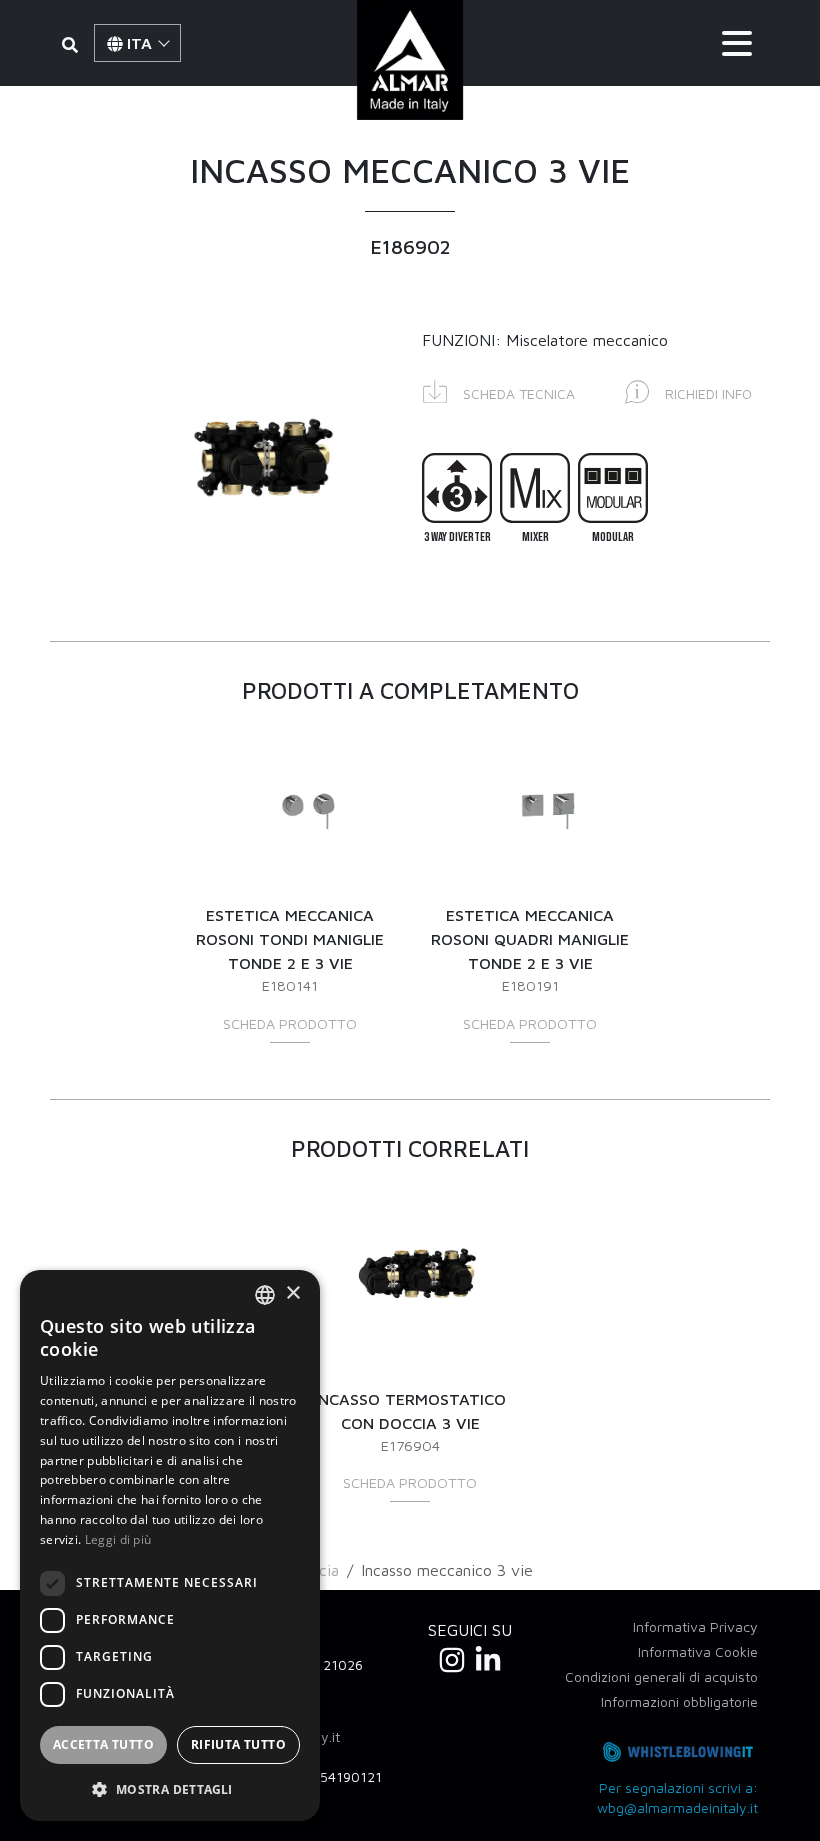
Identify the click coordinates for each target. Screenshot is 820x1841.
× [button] (292, 1293)
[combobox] (265, 1295)
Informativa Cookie (698, 1651)
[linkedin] (488, 1660)
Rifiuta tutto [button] (238, 1744)
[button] (499, 390)
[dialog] (170, 1545)
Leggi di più (118, 1539)
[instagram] (452, 1660)
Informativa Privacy (695, 1626)
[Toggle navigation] (737, 43)
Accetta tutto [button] (103, 1744)
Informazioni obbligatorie (679, 1701)
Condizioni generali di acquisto (661, 1676)
